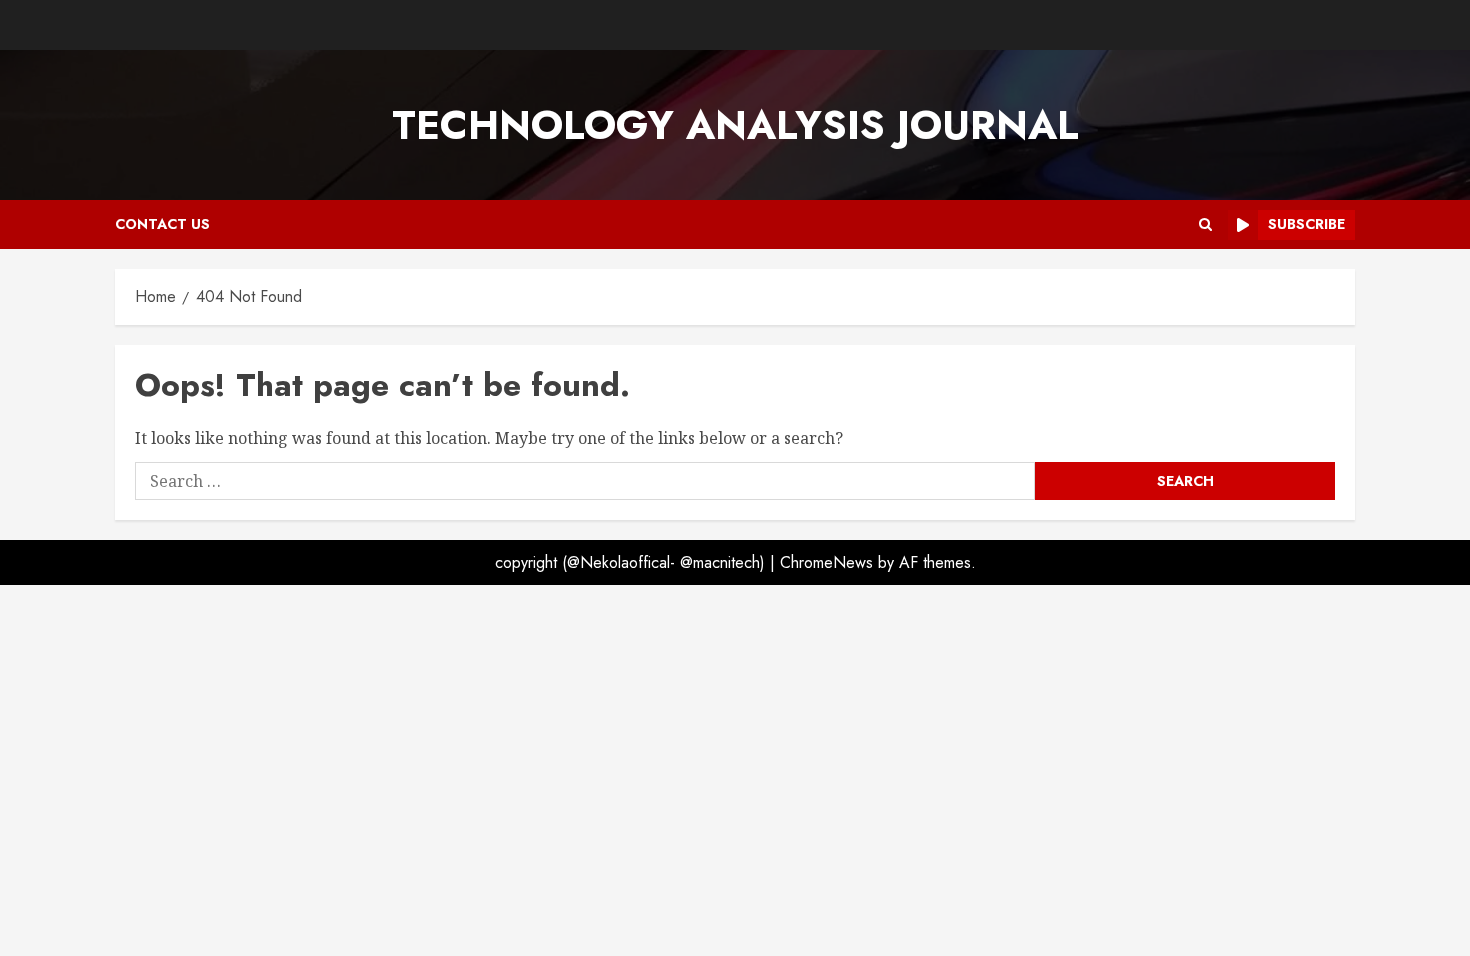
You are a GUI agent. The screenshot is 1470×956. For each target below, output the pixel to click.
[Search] (1205, 224)
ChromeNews (826, 562)
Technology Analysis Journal (735, 125)
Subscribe (1306, 224)
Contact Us (162, 224)
